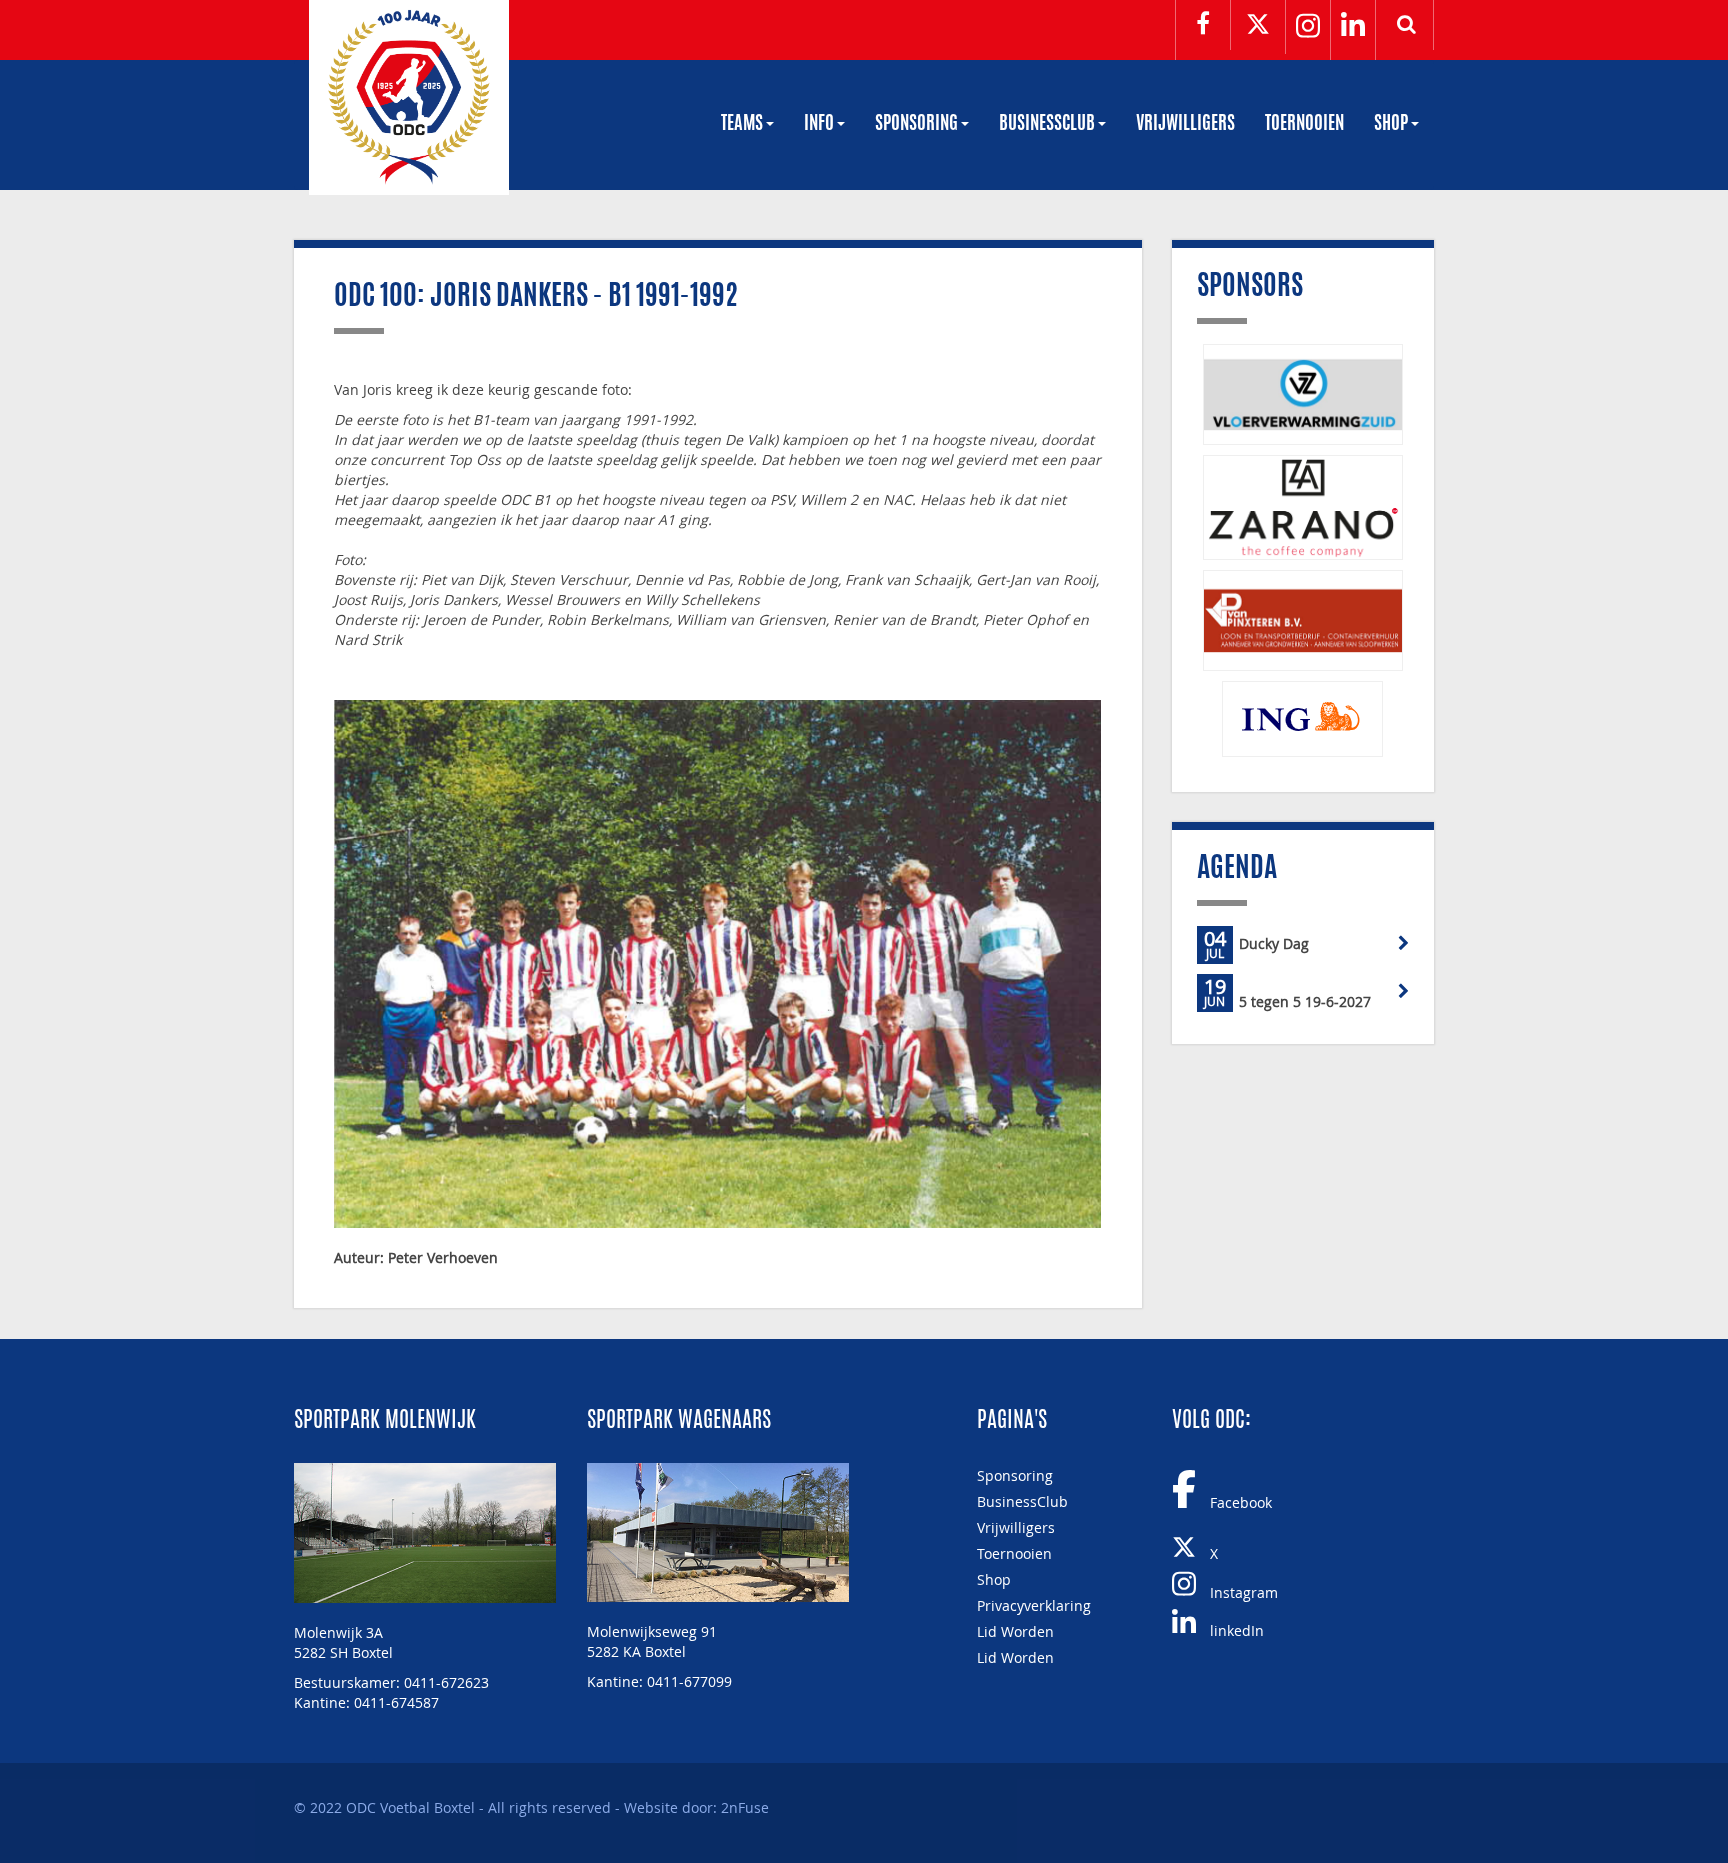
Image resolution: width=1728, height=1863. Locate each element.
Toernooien (1304, 125)
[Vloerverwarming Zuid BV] (1303, 394)
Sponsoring (918, 125)
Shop (1392, 125)
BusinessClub (1048, 125)
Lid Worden (1015, 1631)
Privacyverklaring (1034, 1605)
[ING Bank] (1303, 719)
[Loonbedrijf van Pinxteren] (1303, 620)
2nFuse (745, 1807)
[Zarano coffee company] (1303, 507)
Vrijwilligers (1185, 125)
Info (820, 125)
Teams (743, 125)
